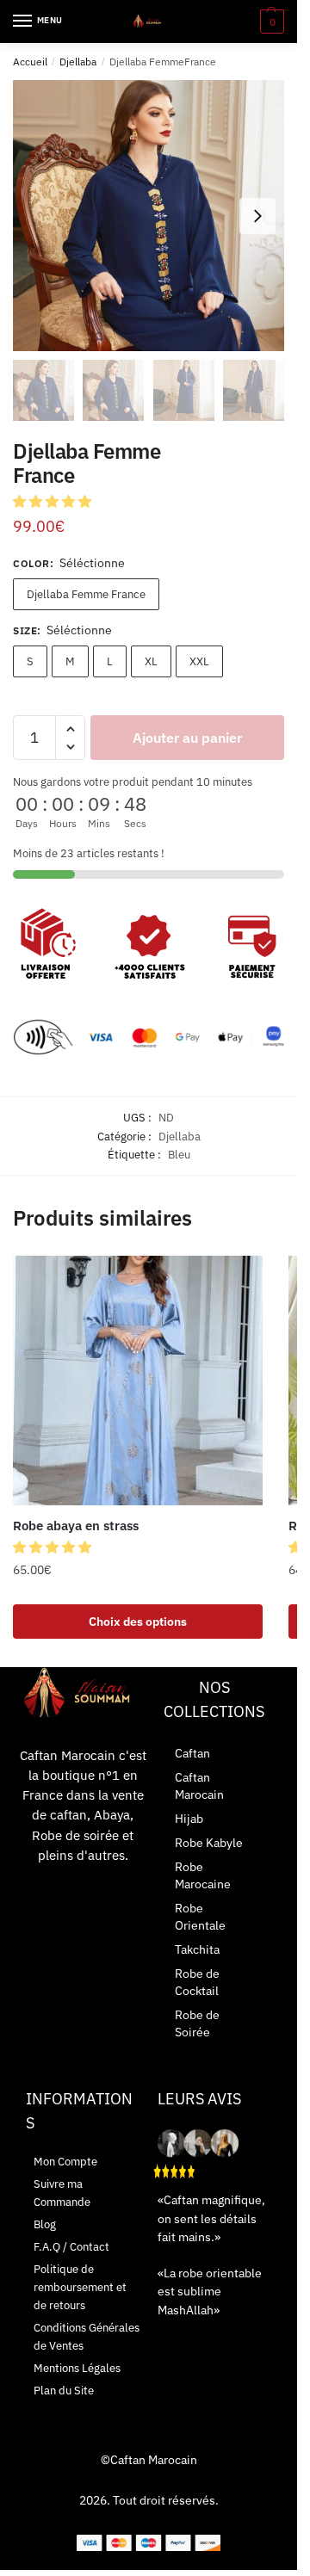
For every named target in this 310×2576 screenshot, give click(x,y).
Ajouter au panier (187, 738)
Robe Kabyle (209, 1843)
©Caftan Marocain (149, 2460)
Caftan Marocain (199, 1786)
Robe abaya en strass (76, 1526)
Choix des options (138, 1622)
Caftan (192, 1753)
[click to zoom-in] (149, 216)
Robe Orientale (200, 1917)
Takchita (197, 1949)
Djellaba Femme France (86, 594)
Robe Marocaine (203, 1875)
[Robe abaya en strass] (138, 1381)
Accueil (30, 62)
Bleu (179, 1155)
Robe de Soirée (197, 2023)
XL (151, 661)
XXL (199, 661)
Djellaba (78, 62)
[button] (54, 501)
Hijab (189, 1819)
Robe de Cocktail (197, 1982)
